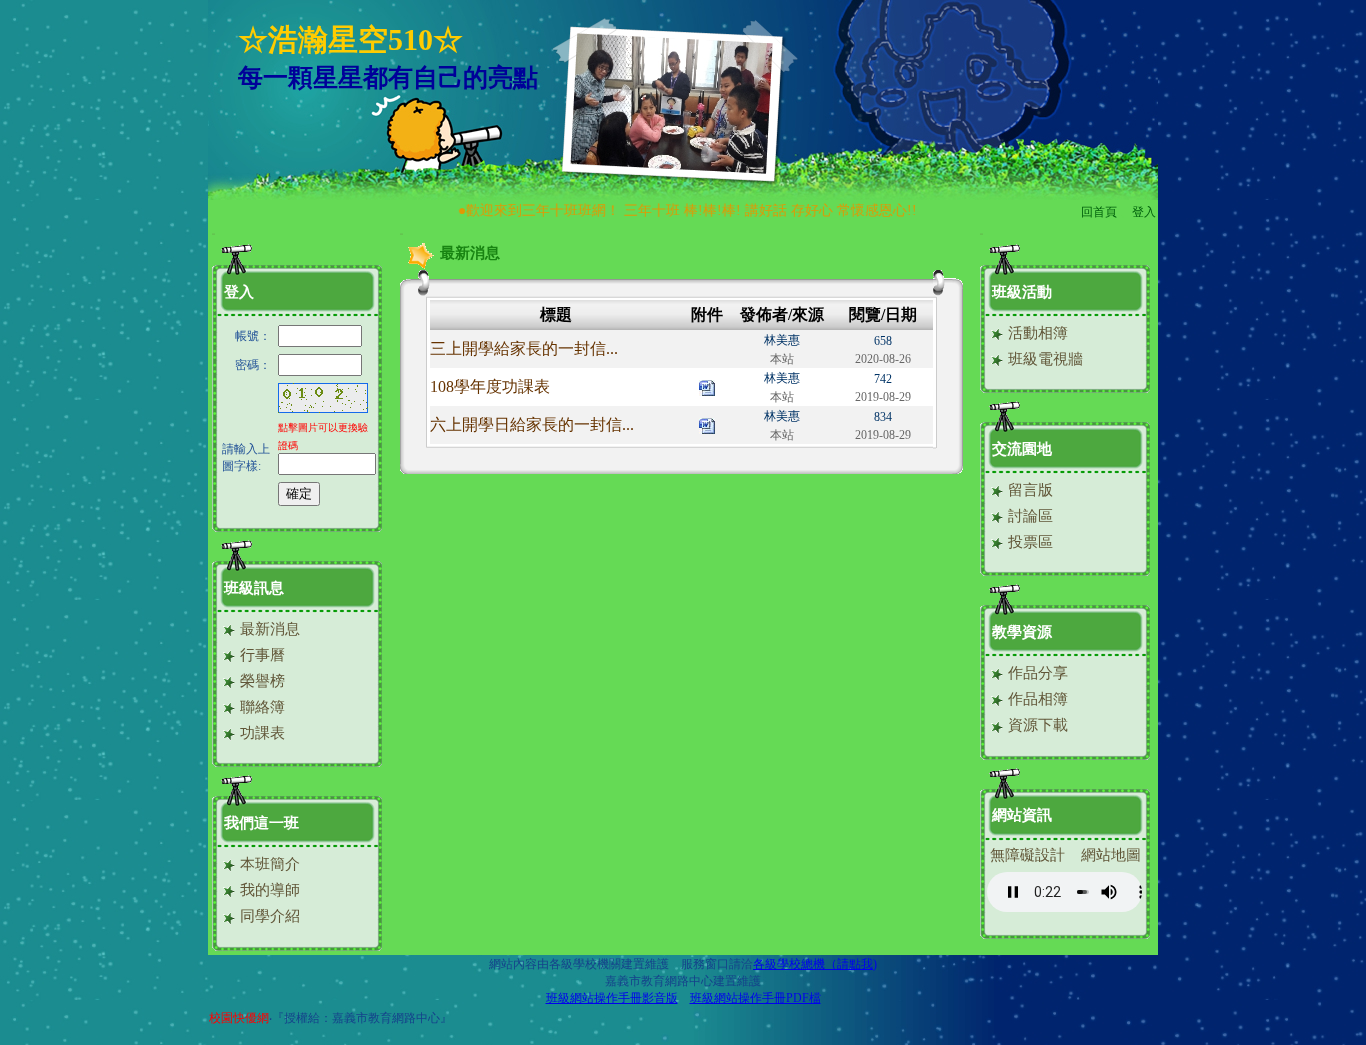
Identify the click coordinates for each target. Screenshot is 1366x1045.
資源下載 (1036, 725)
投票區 (1028, 542)
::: (213, 233)
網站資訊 (1022, 815)
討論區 (1028, 516)
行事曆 (260, 655)
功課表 (260, 733)
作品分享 (1036, 673)
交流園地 (1022, 449)
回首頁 (1099, 212)
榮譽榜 (260, 681)
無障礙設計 (1027, 855)
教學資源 (1022, 632)
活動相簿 (1036, 333)
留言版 (1028, 490)
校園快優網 (239, 1018)
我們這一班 (261, 823)
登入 (1144, 212)
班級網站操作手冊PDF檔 (755, 998)
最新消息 (268, 629)
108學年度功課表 (490, 386)
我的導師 (268, 890)
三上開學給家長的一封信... (524, 348)
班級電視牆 (1043, 359)
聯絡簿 (260, 707)
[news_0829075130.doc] (707, 386)
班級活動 (1022, 292)
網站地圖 (1111, 855)
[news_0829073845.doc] (707, 424)
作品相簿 (1036, 699)
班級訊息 (254, 588)
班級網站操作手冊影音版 (612, 998)
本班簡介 (268, 864)
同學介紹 (268, 916)
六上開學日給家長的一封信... (532, 424)
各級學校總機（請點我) (815, 964)
